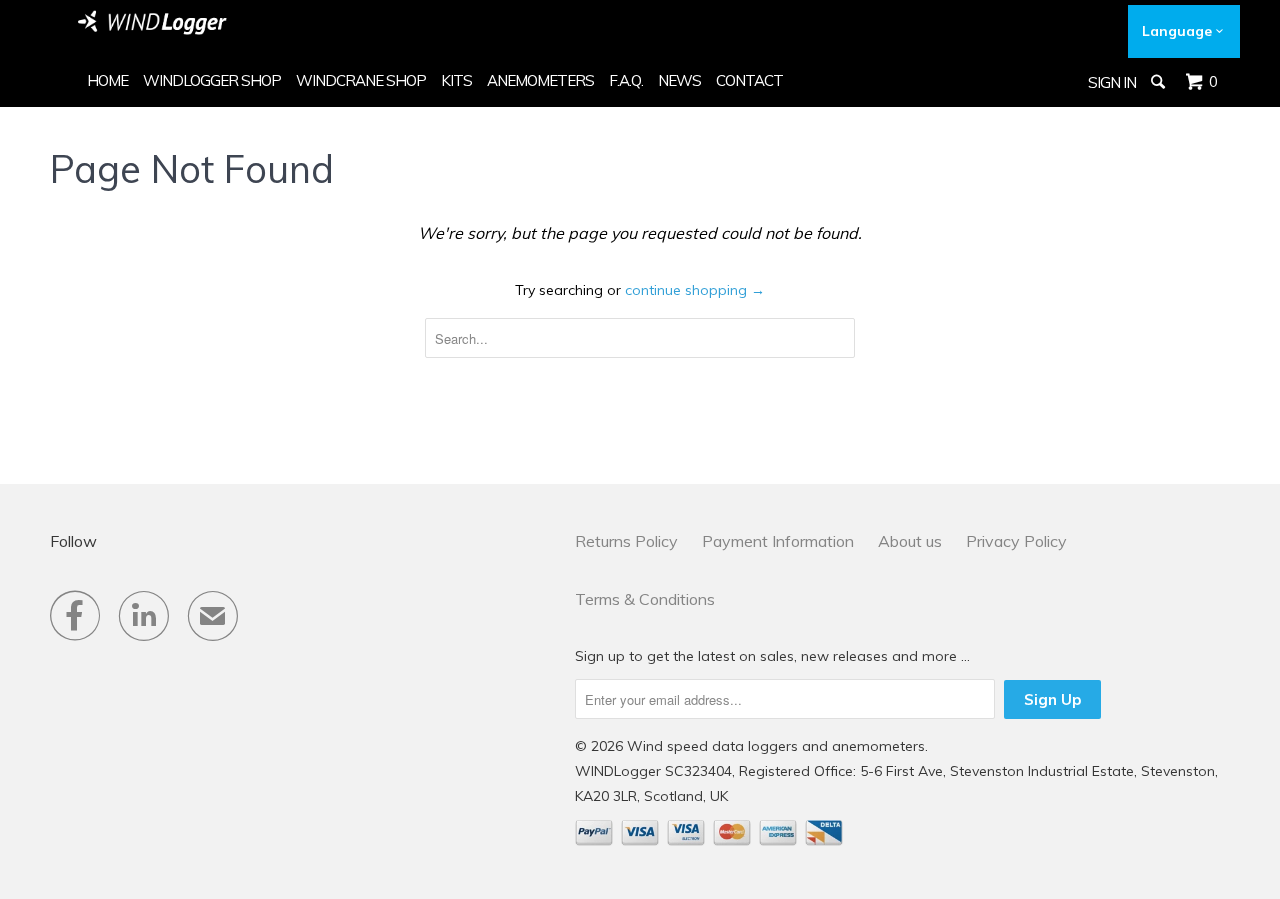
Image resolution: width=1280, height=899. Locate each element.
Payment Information (778, 541)
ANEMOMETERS (540, 80)
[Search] (1159, 82)
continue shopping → (695, 290)
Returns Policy (626, 541)
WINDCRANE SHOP (361, 80)
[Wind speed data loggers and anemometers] (153, 22)
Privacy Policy (1016, 541)
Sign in (1112, 82)
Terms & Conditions (645, 599)
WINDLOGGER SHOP (212, 80)
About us (910, 541)
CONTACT (749, 80)
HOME (107, 80)
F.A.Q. (626, 80)
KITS (456, 80)
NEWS (679, 80)
